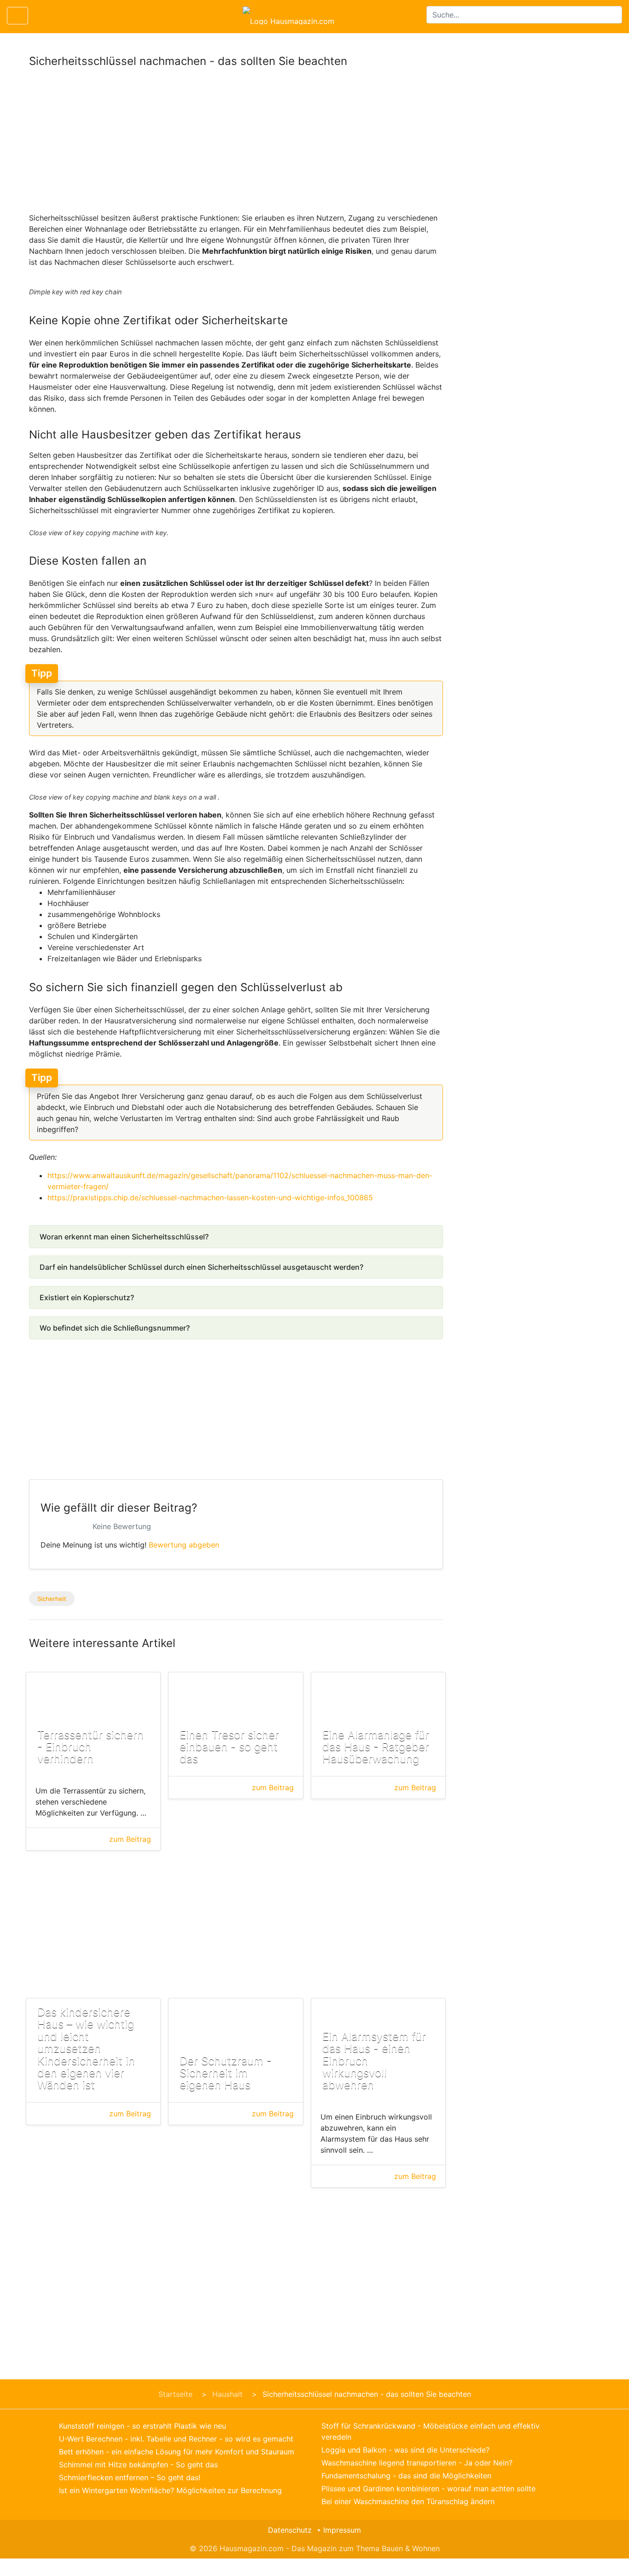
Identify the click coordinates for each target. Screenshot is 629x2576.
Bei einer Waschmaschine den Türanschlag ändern (408, 2501)
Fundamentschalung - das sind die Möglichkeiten (406, 2476)
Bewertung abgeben (184, 1545)
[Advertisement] (236, 144)
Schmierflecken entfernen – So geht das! (130, 2477)
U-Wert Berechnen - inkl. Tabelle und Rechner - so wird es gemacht (176, 2439)
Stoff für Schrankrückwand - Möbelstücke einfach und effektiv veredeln (431, 2431)
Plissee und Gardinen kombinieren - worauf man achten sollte (428, 2488)
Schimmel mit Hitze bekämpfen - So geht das (138, 2465)
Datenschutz (290, 2530)
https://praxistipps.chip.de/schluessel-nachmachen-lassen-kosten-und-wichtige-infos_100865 (210, 1197)
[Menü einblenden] (17, 16)
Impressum (342, 2530)
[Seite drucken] (43, 16)
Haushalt (227, 2394)
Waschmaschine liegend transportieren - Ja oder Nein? (417, 2463)
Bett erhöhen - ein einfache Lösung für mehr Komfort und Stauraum (177, 2452)
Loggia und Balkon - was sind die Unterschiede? (405, 2450)
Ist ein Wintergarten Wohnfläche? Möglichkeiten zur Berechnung (170, 2490)
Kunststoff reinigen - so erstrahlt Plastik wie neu (143, 2426)
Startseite (175, 2394)
